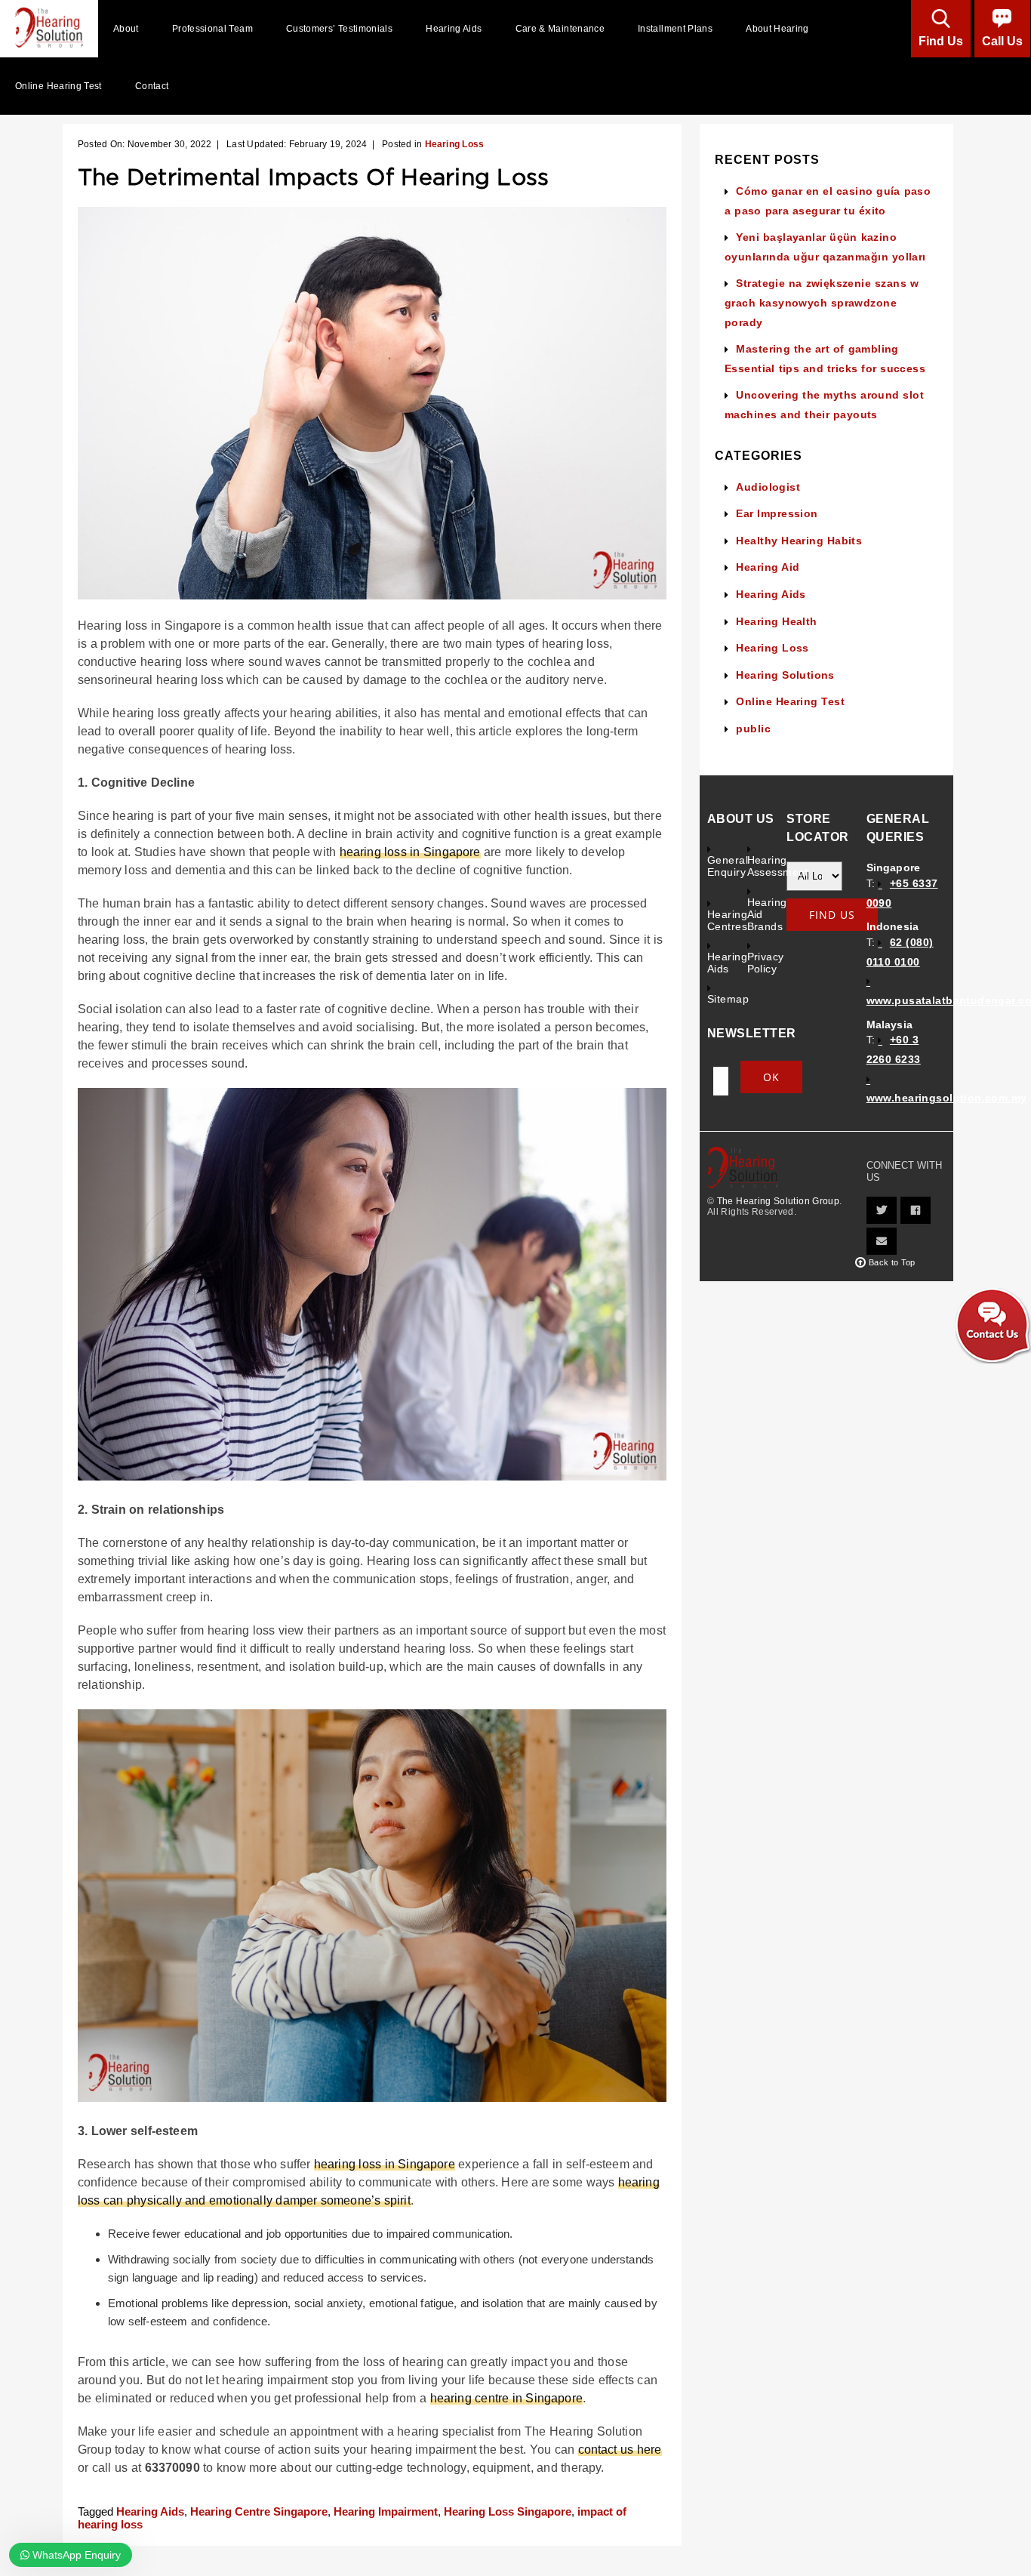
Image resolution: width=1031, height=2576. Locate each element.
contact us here (620, 2450)
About (126, 29)
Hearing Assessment (767, 866)
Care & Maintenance (560, 29)
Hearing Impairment (386, 2511)
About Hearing (777, 29)
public (753, 729)
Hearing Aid (768, 567)
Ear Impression (777, 513)
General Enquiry (727, 866)
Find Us (941, 41)
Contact (152, 86)
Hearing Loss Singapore (508, 2511)
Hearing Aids (454, 29)
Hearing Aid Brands (767, 914)
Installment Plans (675, 29)
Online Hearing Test (58, 86)
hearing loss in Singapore (410, 852)
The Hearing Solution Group (778, 1201)
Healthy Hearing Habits (799, 541)
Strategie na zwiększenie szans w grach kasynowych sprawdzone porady (822, 302)
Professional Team (212, 29)
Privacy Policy (766, 963)
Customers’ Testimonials (339, 29)
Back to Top (892, 1262)
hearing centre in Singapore (506, 2398)
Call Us (1002, 41)
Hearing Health (776, 621)
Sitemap (727, 999)
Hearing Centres (727, 920)
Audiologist (768, 487)
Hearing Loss (455, 144)
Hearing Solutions (785, 675)
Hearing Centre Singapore (259, 2511)
